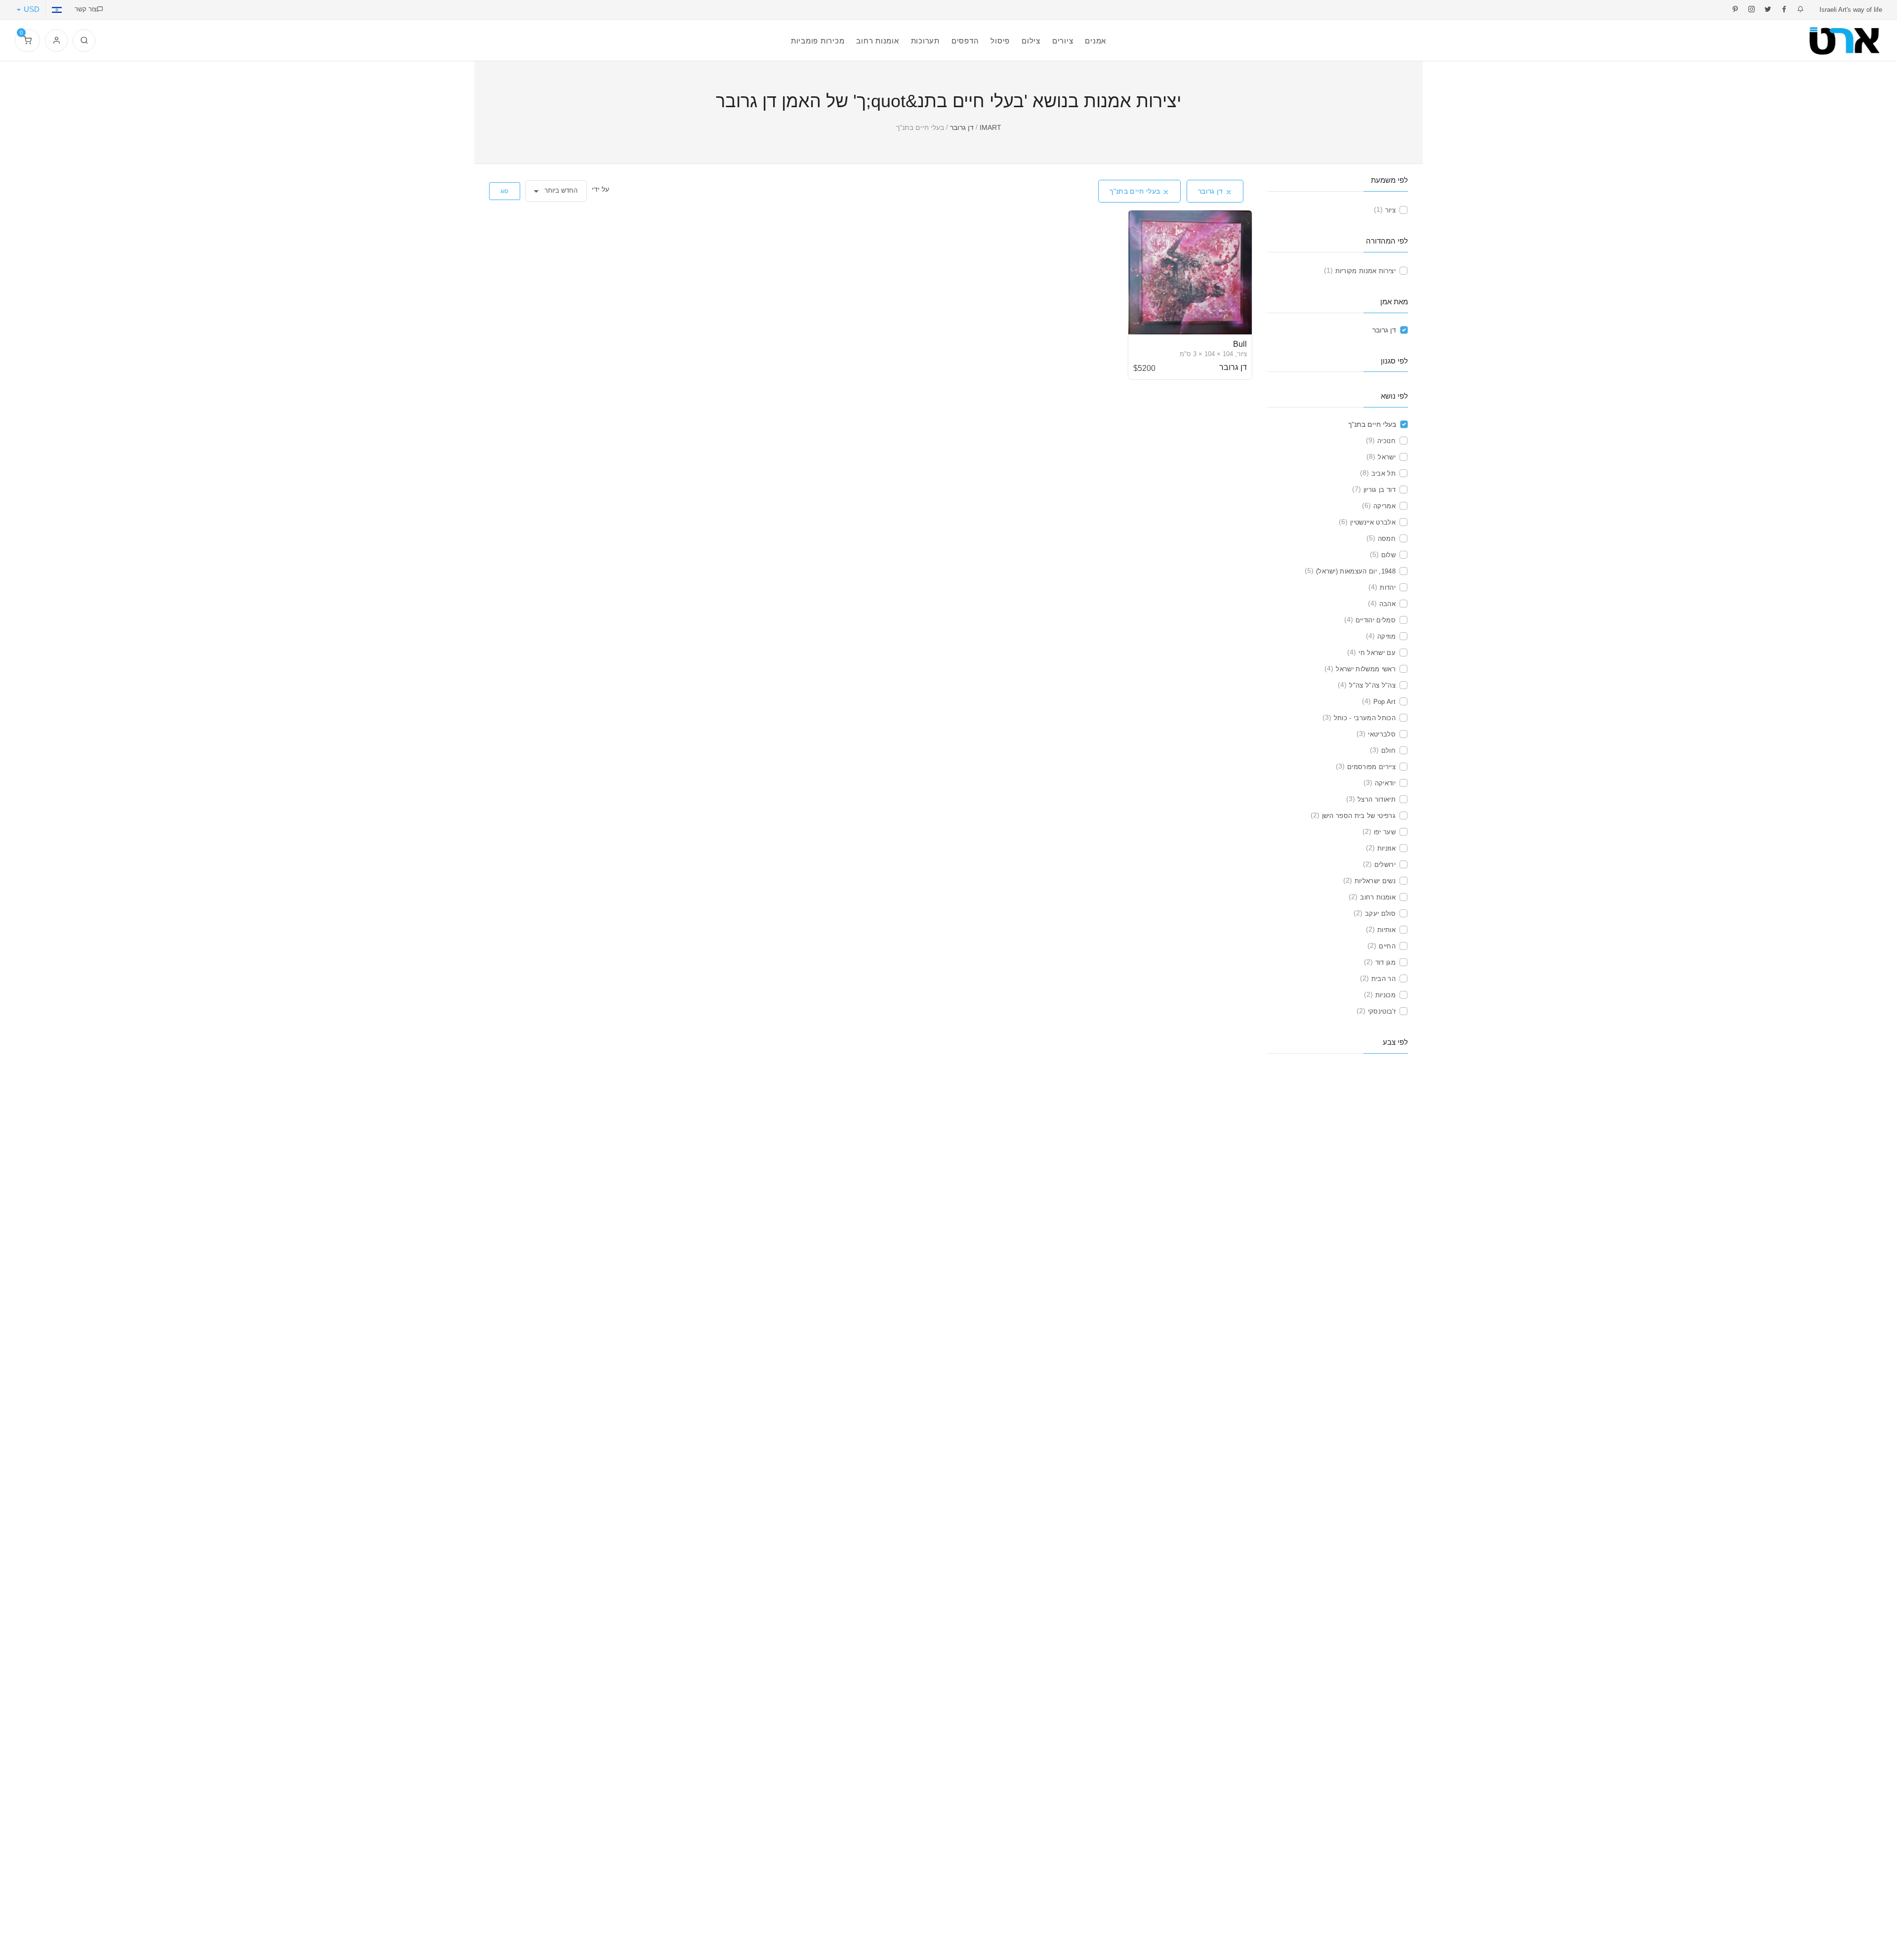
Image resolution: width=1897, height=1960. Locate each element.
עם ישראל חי (1377, 653)
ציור (1390, 210)
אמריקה (1384, 506)
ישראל (1387, 457)
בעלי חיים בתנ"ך (1129, 191)
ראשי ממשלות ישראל (1366, 669)
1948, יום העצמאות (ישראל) (1356, 571)
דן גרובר (1205, 191)
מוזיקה (1386, 636)
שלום (1388, 555)
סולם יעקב (1380, 914)
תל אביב (1383, 473)
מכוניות (1385, 995)
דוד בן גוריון (1380, 490)
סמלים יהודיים (1376, 620)
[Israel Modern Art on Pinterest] (1735, 10)
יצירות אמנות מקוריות (1366, 271)
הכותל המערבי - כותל (1365, 718)
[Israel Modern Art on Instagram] (1752, 10)
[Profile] (56, 41)
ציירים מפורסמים (1371, 767)
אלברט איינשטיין (1373, 522)
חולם (1388, 751)
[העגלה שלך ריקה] (27, 41)
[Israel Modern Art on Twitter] (1768, 10)
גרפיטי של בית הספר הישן (1359, 816)
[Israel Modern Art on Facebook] (1784, 10)
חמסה (1387, 539)
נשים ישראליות (1375, 881)
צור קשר (86, 9)
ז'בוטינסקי (1382, 1011)
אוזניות (1386, 848)
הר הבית (1383, 979)
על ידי (601, 189)
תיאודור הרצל (1377, 799)
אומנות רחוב (1378, 897)
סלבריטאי (1382, 734)
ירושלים (1385, 865)
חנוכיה (1386, 441)
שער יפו (1385, 832)
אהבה (1387, 604)
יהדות (1388, 588)
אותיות (1386, 930)
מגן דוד (1385, 962)
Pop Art (1384, 702)
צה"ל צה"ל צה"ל (1372, 685)
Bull (1240, 344)
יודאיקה (1385, 783)
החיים (1387, 946)
